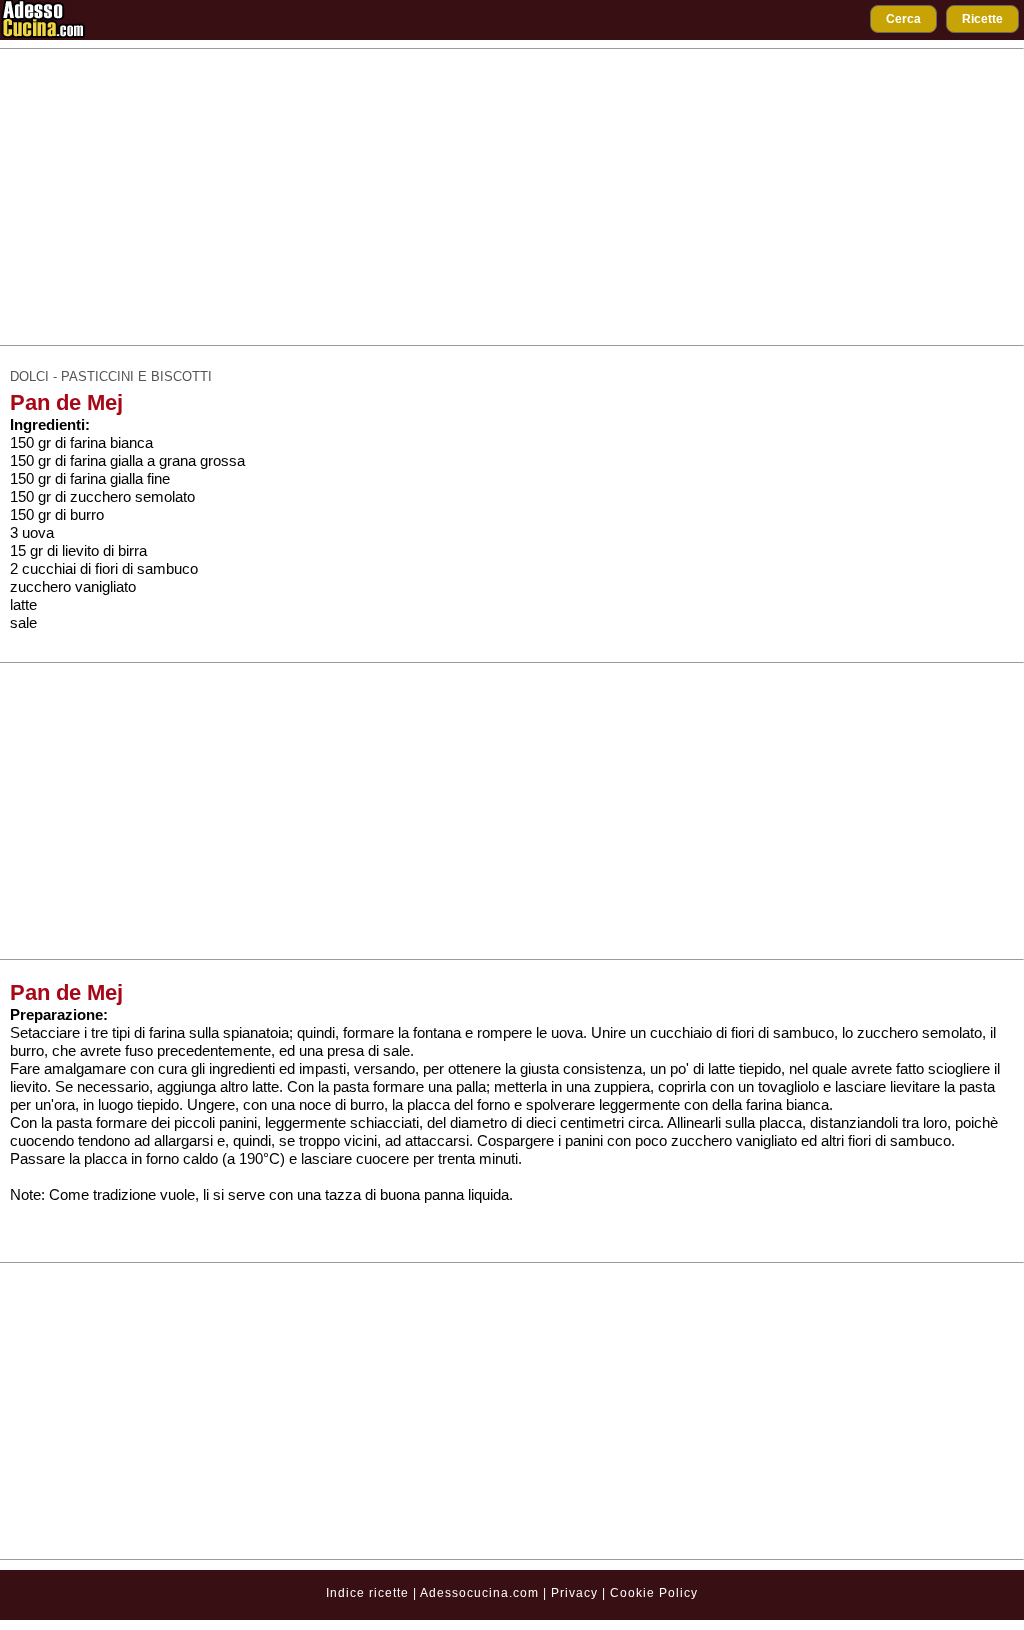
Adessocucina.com (479, 1593)
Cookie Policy (654, 1593)
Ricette (982, 19)
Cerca (903, 19)
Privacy (576, 1593)
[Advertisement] (512, 197)
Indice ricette (367, 1593)
